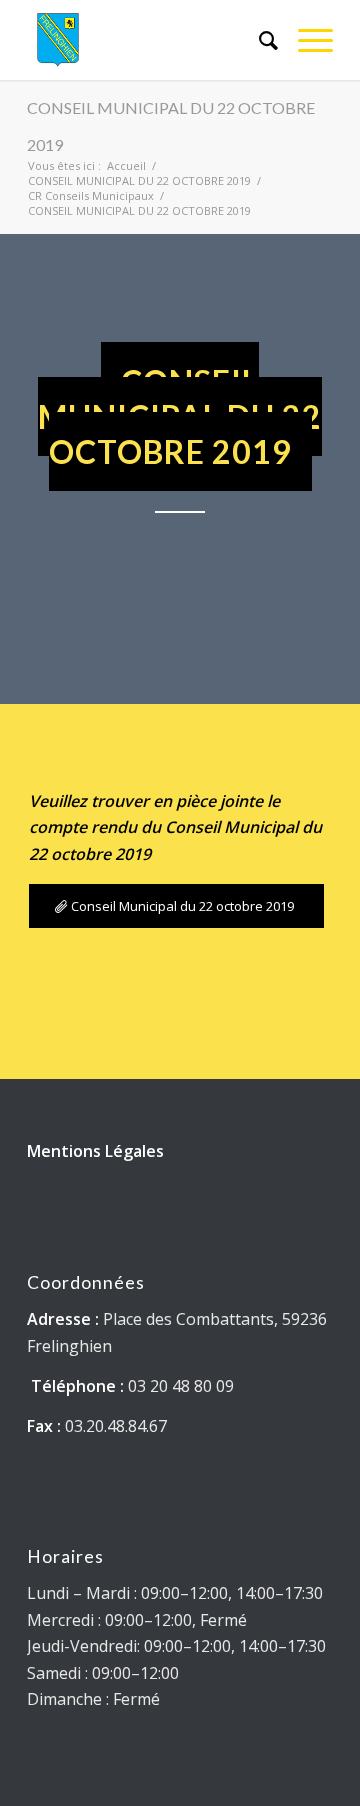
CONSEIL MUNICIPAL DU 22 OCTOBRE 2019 (139, 180)
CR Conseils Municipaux (91, 195)
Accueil (126, 165)
